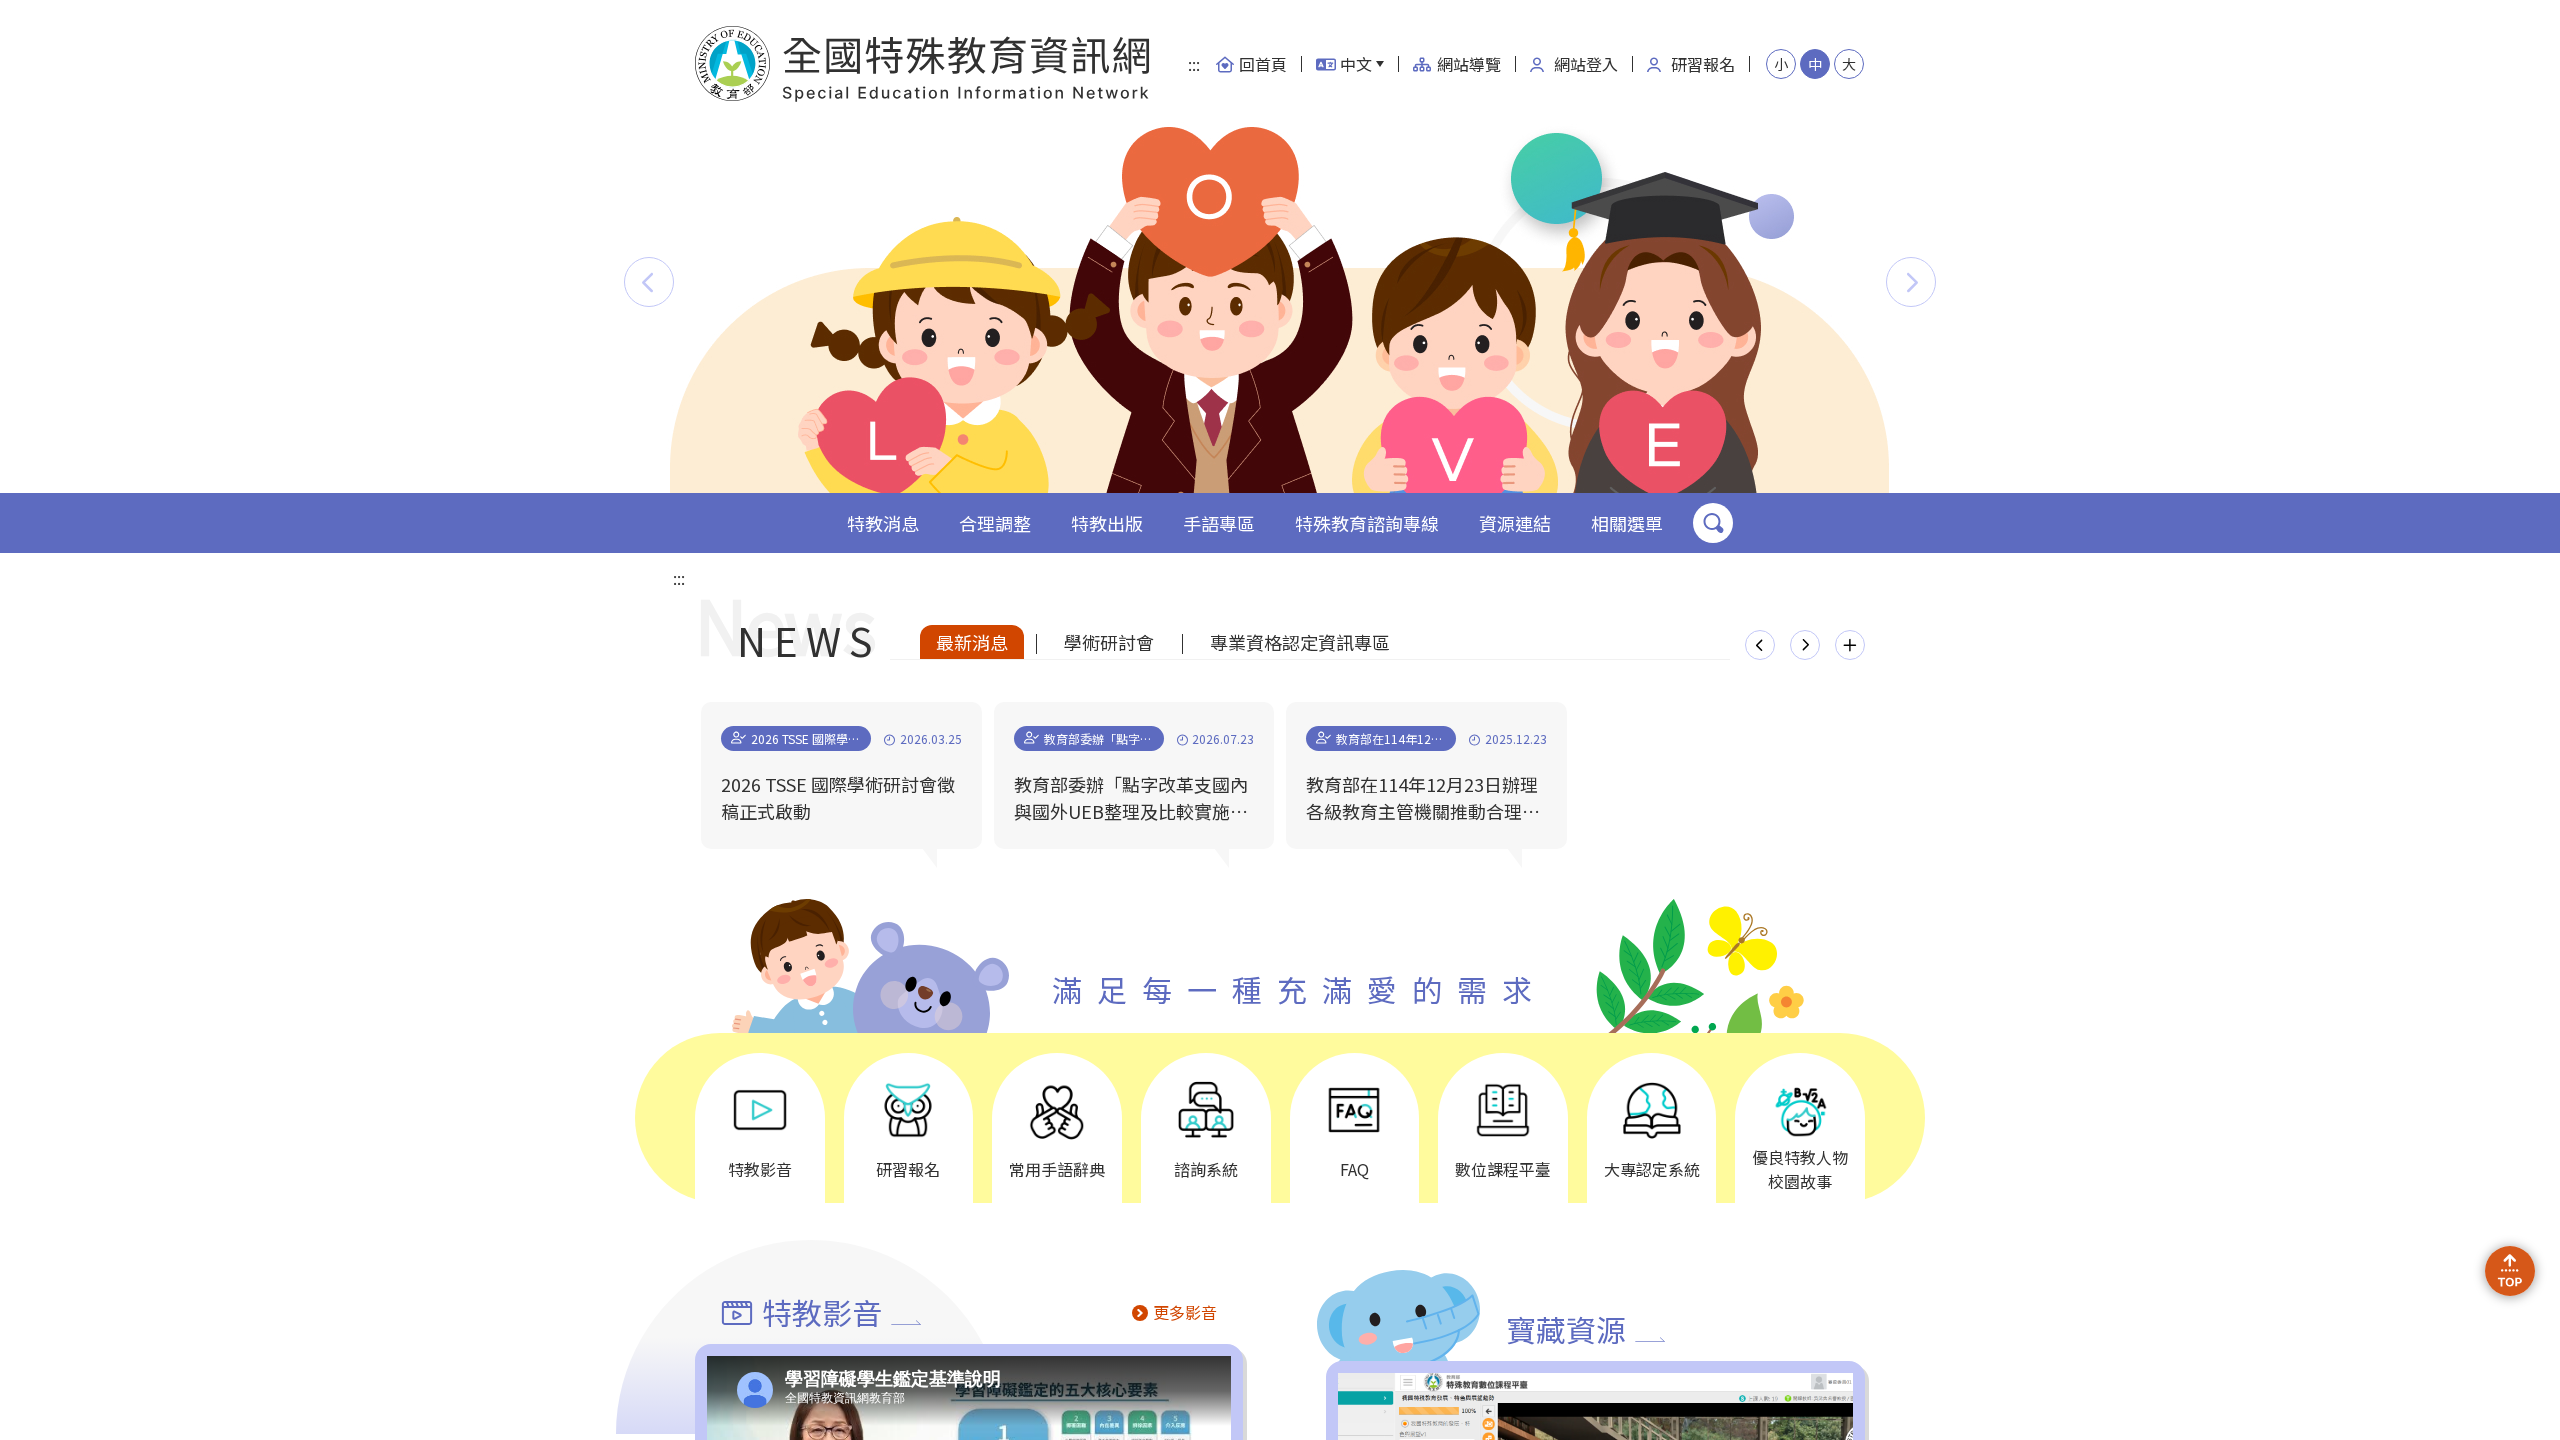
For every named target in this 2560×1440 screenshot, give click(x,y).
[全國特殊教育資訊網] (923, 64)
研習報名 (1703, 64)
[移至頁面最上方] (2510, 1271)
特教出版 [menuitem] (1107, 523)
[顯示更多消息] (1850, 645)
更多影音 (1185, 1312)
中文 (1356, 64)
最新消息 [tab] (972, 642)
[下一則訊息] (1805, 645)
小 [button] (1781, 64)
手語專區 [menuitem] (1219, 523)
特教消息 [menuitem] (883, 523)
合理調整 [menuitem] (995, 523)
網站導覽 (1469, 64)
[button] (649, 282)
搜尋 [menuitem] (1713, 523)
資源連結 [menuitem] (1515, 523)
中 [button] (1815, 64)
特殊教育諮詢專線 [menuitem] (1367, 523)
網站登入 (1586, 64)
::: (1194, 64)
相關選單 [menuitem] (1627, 523)
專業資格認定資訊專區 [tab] (1300, 642)
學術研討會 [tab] (1109, 642)
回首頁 (1263, 64)
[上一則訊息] (1760, 645)
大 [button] (1849, 64)
